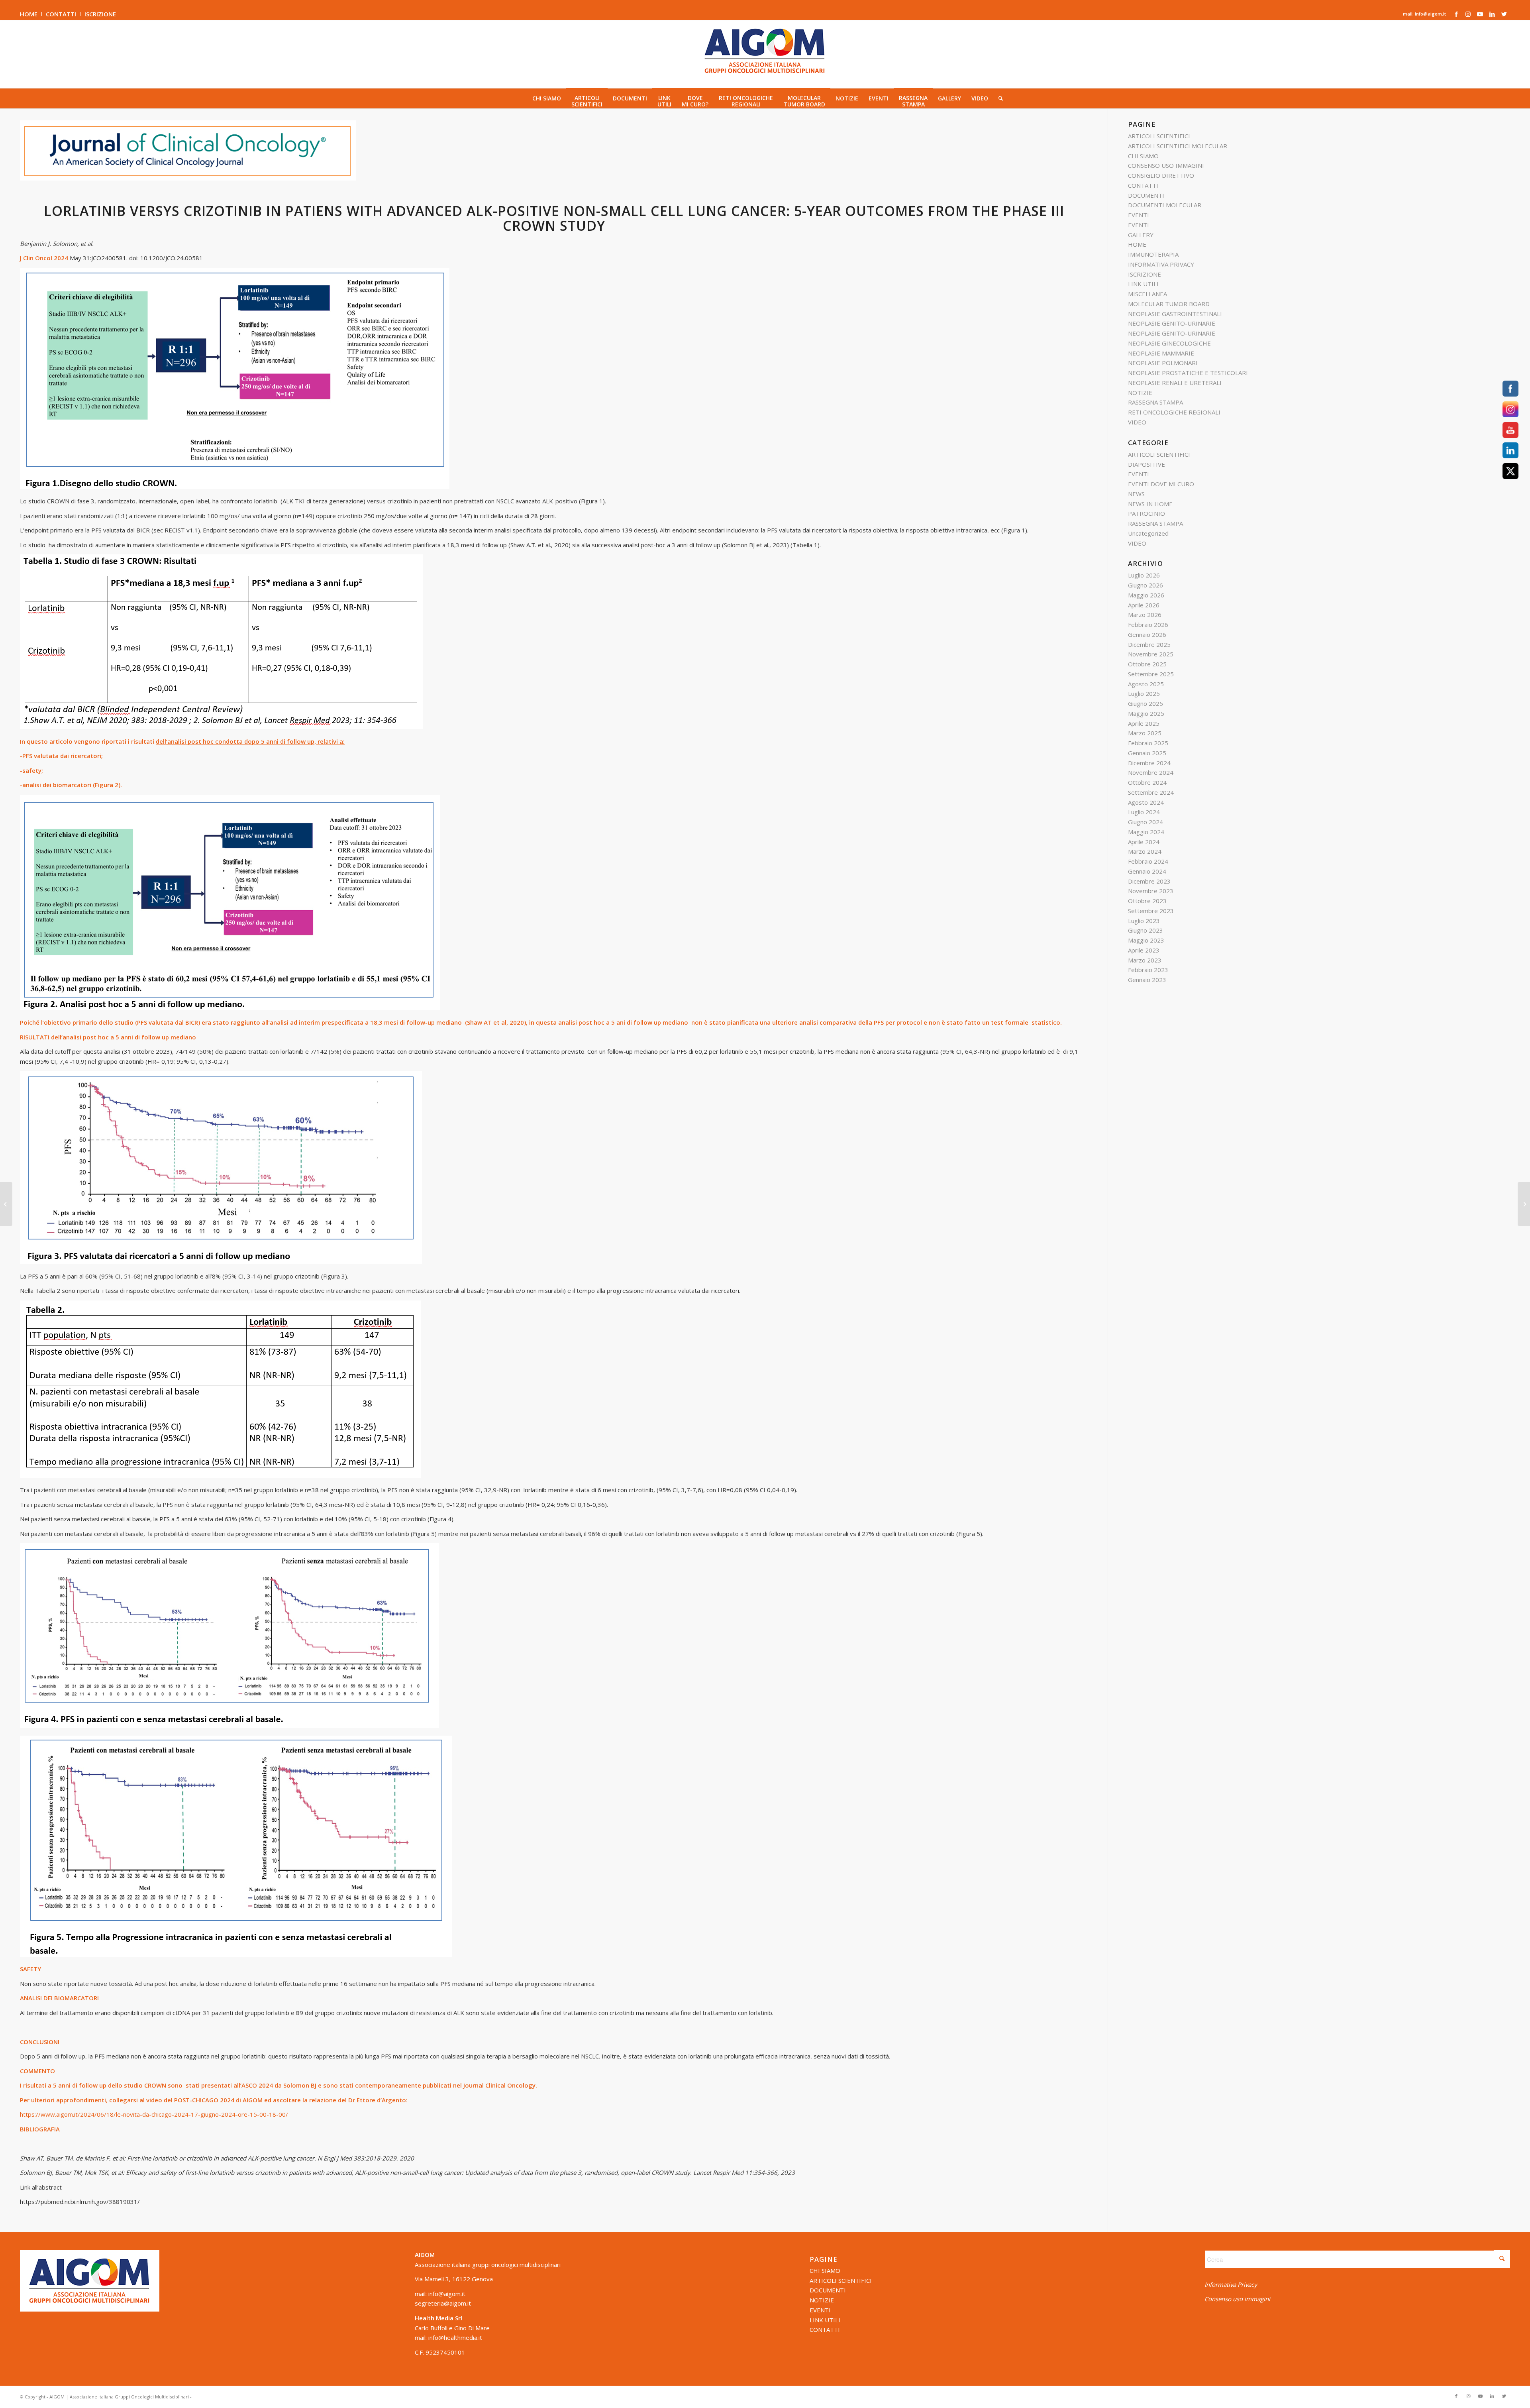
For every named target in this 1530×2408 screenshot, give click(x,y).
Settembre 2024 (1151, 792)
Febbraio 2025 (1148, 743)
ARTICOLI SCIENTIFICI (1159, 136)
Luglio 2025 (1144, 693)
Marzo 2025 (1145, 733)
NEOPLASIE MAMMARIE (1161, 353)
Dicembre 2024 (1149, 763)
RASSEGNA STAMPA (1155, 402)
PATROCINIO (1147, 513)
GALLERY (1141, 235)
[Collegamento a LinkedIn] (1492, 14)
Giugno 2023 (1146, 930)
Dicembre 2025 (1149, 644)
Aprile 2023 (1144, 950)
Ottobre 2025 (1147, 664)
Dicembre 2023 (1149, 881)
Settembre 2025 (1151, 674)
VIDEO (1137, 422)
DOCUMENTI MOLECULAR (1165, 205)
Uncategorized (1148, 533)
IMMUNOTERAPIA (1153, 254)
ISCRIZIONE (100, 14)
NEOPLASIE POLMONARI (1163, 363)
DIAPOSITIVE (1147, 464)
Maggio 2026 (1146, 595)
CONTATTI (61, 14)
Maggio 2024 (1146, 832)
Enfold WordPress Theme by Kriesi (230, 2397)
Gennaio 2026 (1147, 634)
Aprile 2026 (1144, 605)
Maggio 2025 (1146, 713)
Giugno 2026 (1146, 585)
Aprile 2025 (1144, 723)
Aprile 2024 (1144, 842)
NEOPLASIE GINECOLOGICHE (1169, 343)
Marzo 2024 (1145, 851)
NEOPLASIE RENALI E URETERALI (1175, 383)
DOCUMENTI (1146, 195)
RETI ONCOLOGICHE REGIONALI (1174, 412)
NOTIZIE (1140, 393)
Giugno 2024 (1146, 822)
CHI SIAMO (1143, 156)
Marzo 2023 (1145, 960)
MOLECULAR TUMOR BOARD (1169, 304)
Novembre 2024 (1151, 772)
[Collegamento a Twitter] (1504, 14)
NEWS (1136, 494)
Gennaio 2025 (1147, 753)
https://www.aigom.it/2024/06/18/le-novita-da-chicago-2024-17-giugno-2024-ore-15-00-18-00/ (154, 2114)
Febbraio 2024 (1148, 861)
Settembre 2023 (1151, 911)
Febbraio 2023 (1148, 970)
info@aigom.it (447, 2294)
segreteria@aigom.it (443, 2303)
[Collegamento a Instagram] (1468, 14)
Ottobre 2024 (1147, 782)
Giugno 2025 (1146, 703)
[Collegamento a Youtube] (1480, 14)
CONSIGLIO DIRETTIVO (1161, 175)
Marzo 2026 (1145, 615)
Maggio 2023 (1146, 940)
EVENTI (1139, 215)
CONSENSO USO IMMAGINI (1166, 165)
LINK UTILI (1143, 284)
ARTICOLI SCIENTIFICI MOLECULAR (1178, 146)
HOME (29, 14)
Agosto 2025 (1146, 684)
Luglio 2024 (1144, 812)
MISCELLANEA (1147, 294)
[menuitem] (31, 14)
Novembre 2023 (1151, 891)
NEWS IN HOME (1150, 504)
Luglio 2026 (1144, 575)
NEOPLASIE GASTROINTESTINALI (1175, 314)
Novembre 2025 (1151, 654)
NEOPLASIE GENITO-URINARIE (1172, 323)
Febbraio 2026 (1148, 625)
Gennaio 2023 (1147, 980)
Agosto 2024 (1146, 802)
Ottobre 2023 (1147, 901)
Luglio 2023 (1144, 921)
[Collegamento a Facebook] (1456, 14)
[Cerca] (998, 98)
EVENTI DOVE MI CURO (1161, 484)
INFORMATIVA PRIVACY (1161, 264)
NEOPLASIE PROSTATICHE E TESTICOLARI (1188, 373)
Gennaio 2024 (1147, 871)
